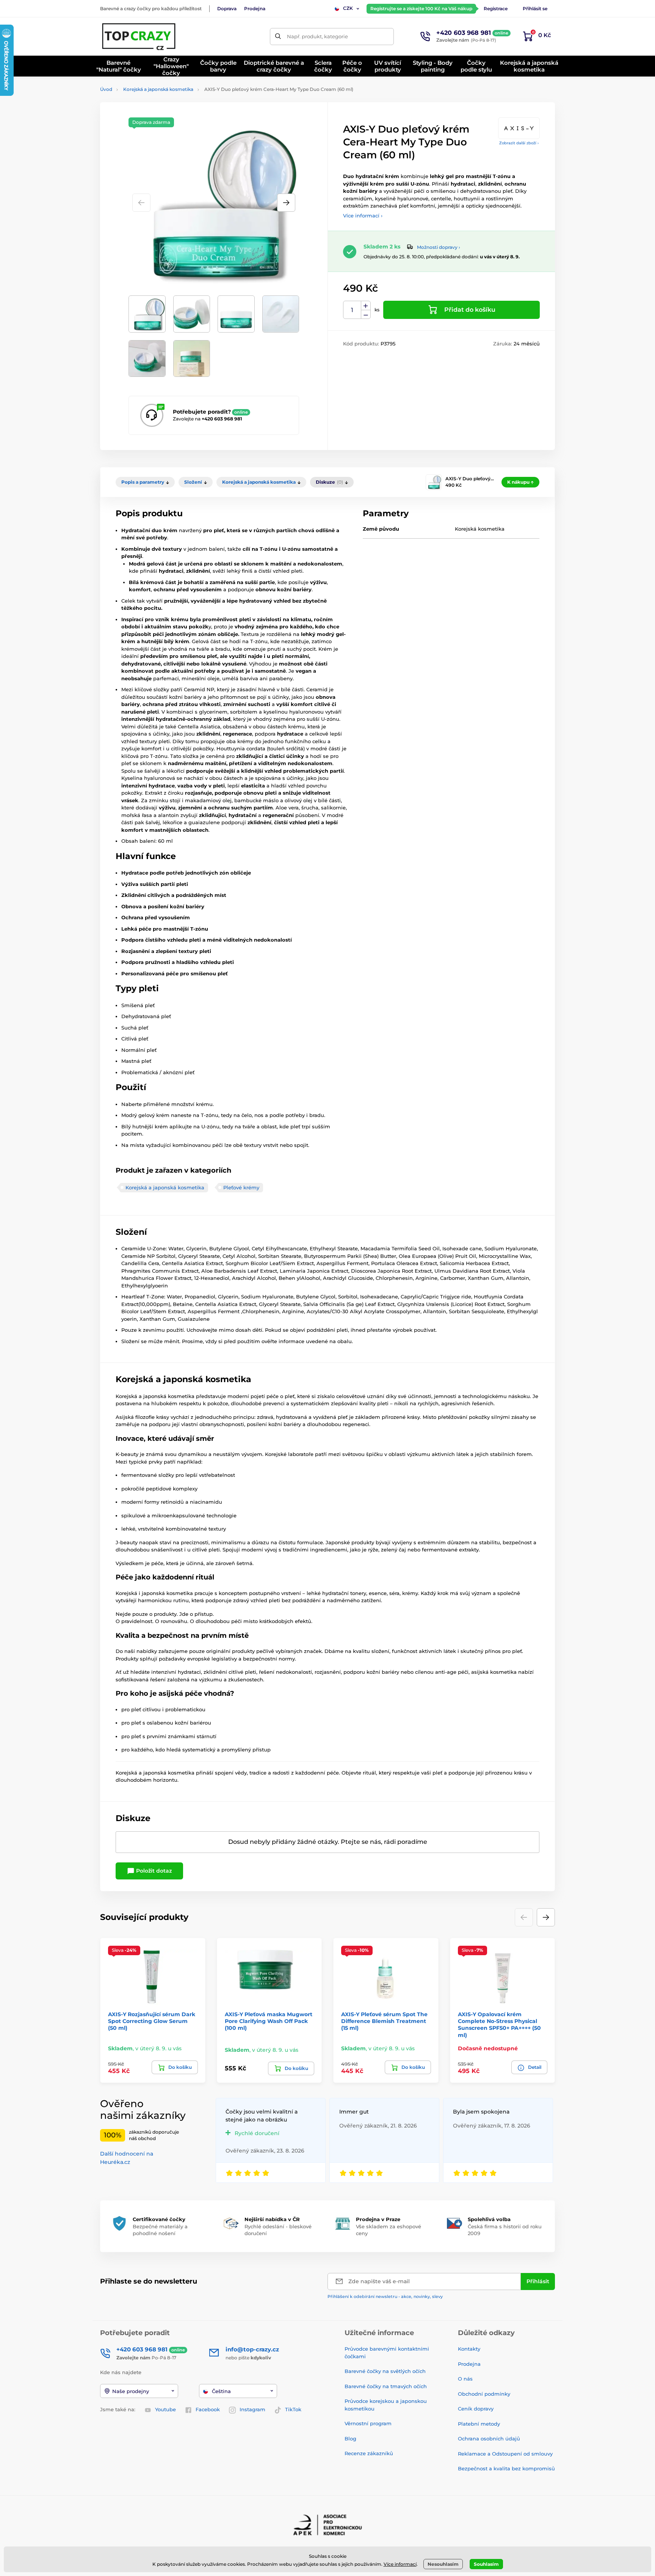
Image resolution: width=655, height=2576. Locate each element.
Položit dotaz (153, 1871)
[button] (286, 203)
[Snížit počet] (366, 315)
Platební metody (479, 2424)
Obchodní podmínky (484, 2394)
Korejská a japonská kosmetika (158, 89)
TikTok (293, 2409)
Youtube (165, 2409)
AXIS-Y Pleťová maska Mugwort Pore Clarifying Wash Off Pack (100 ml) (269, 2021)
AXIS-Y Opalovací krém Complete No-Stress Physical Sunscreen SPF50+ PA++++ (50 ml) (499, 2025)
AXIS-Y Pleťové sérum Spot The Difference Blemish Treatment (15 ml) (384, 2021)
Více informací (400, 2564)
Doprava (227, 9)
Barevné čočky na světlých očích (385, 2371)
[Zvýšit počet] (366, 306)
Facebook (208, 2409)
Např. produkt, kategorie (317, 36)
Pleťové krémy (241, 1187)
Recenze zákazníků (369, 2453)
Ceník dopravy (476, 2409)
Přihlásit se (535, 9)
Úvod (106, 89)
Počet (352, 310)
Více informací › (363, 216)
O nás (465, 2379)
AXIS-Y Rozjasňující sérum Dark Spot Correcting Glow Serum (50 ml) (152, 2021)
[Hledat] (278, 37)
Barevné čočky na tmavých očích (386, 2386)
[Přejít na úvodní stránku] (139, 36)
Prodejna (255, 9)
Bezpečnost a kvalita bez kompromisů (506, 2468)
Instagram (252, 2409)
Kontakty (469, 2349)
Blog (350, 2439)
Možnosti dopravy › (439, 247)
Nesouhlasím (443, 2564)
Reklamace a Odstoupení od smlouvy (505, 2454)
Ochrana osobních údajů (489, 2439)
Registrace (496, 9)
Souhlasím (486, 2564)
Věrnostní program (368, 2423)
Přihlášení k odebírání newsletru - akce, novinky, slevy (385, 2296)
